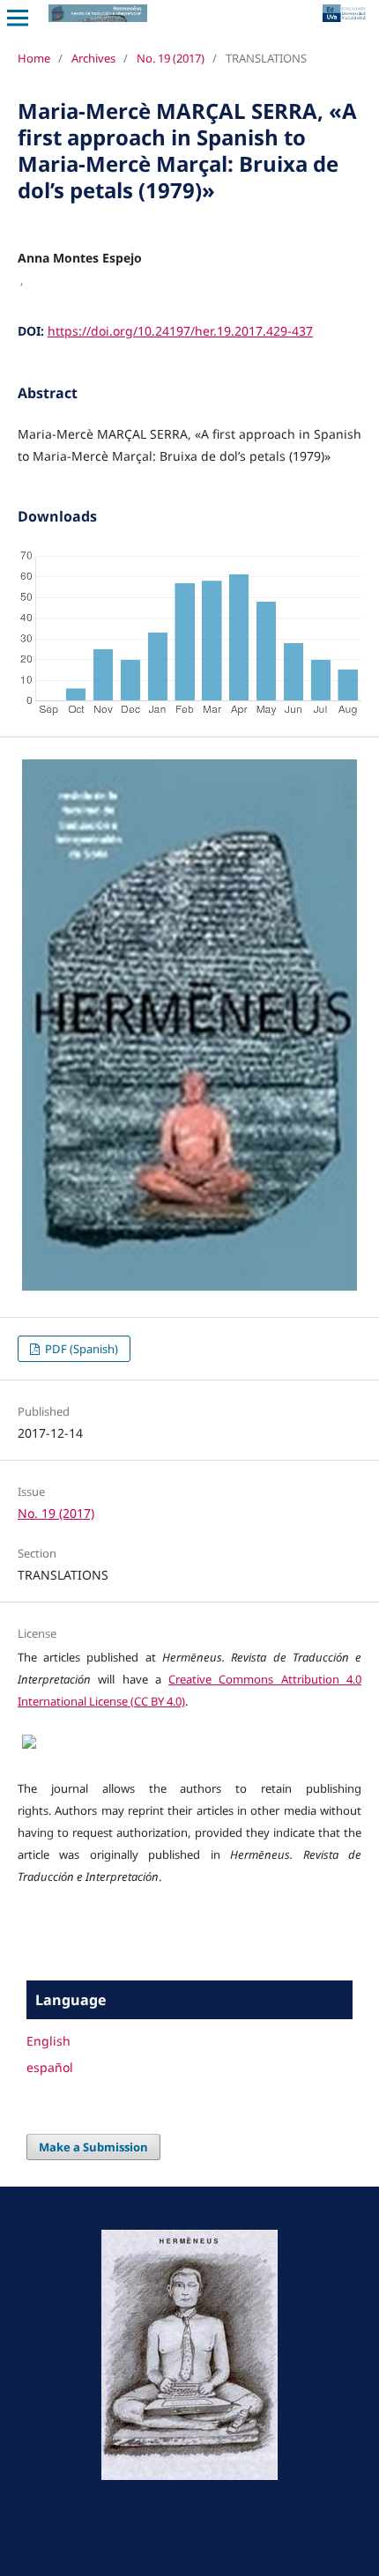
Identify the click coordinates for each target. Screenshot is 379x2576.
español (50, 2067)
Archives (93, 58)
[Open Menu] (18, 18)
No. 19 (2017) (171, 58)
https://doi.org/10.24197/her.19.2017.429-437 (180, 331)
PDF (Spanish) (80, 1349)
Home (34, 58)
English (48, 2041)
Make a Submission (93, 2147)
